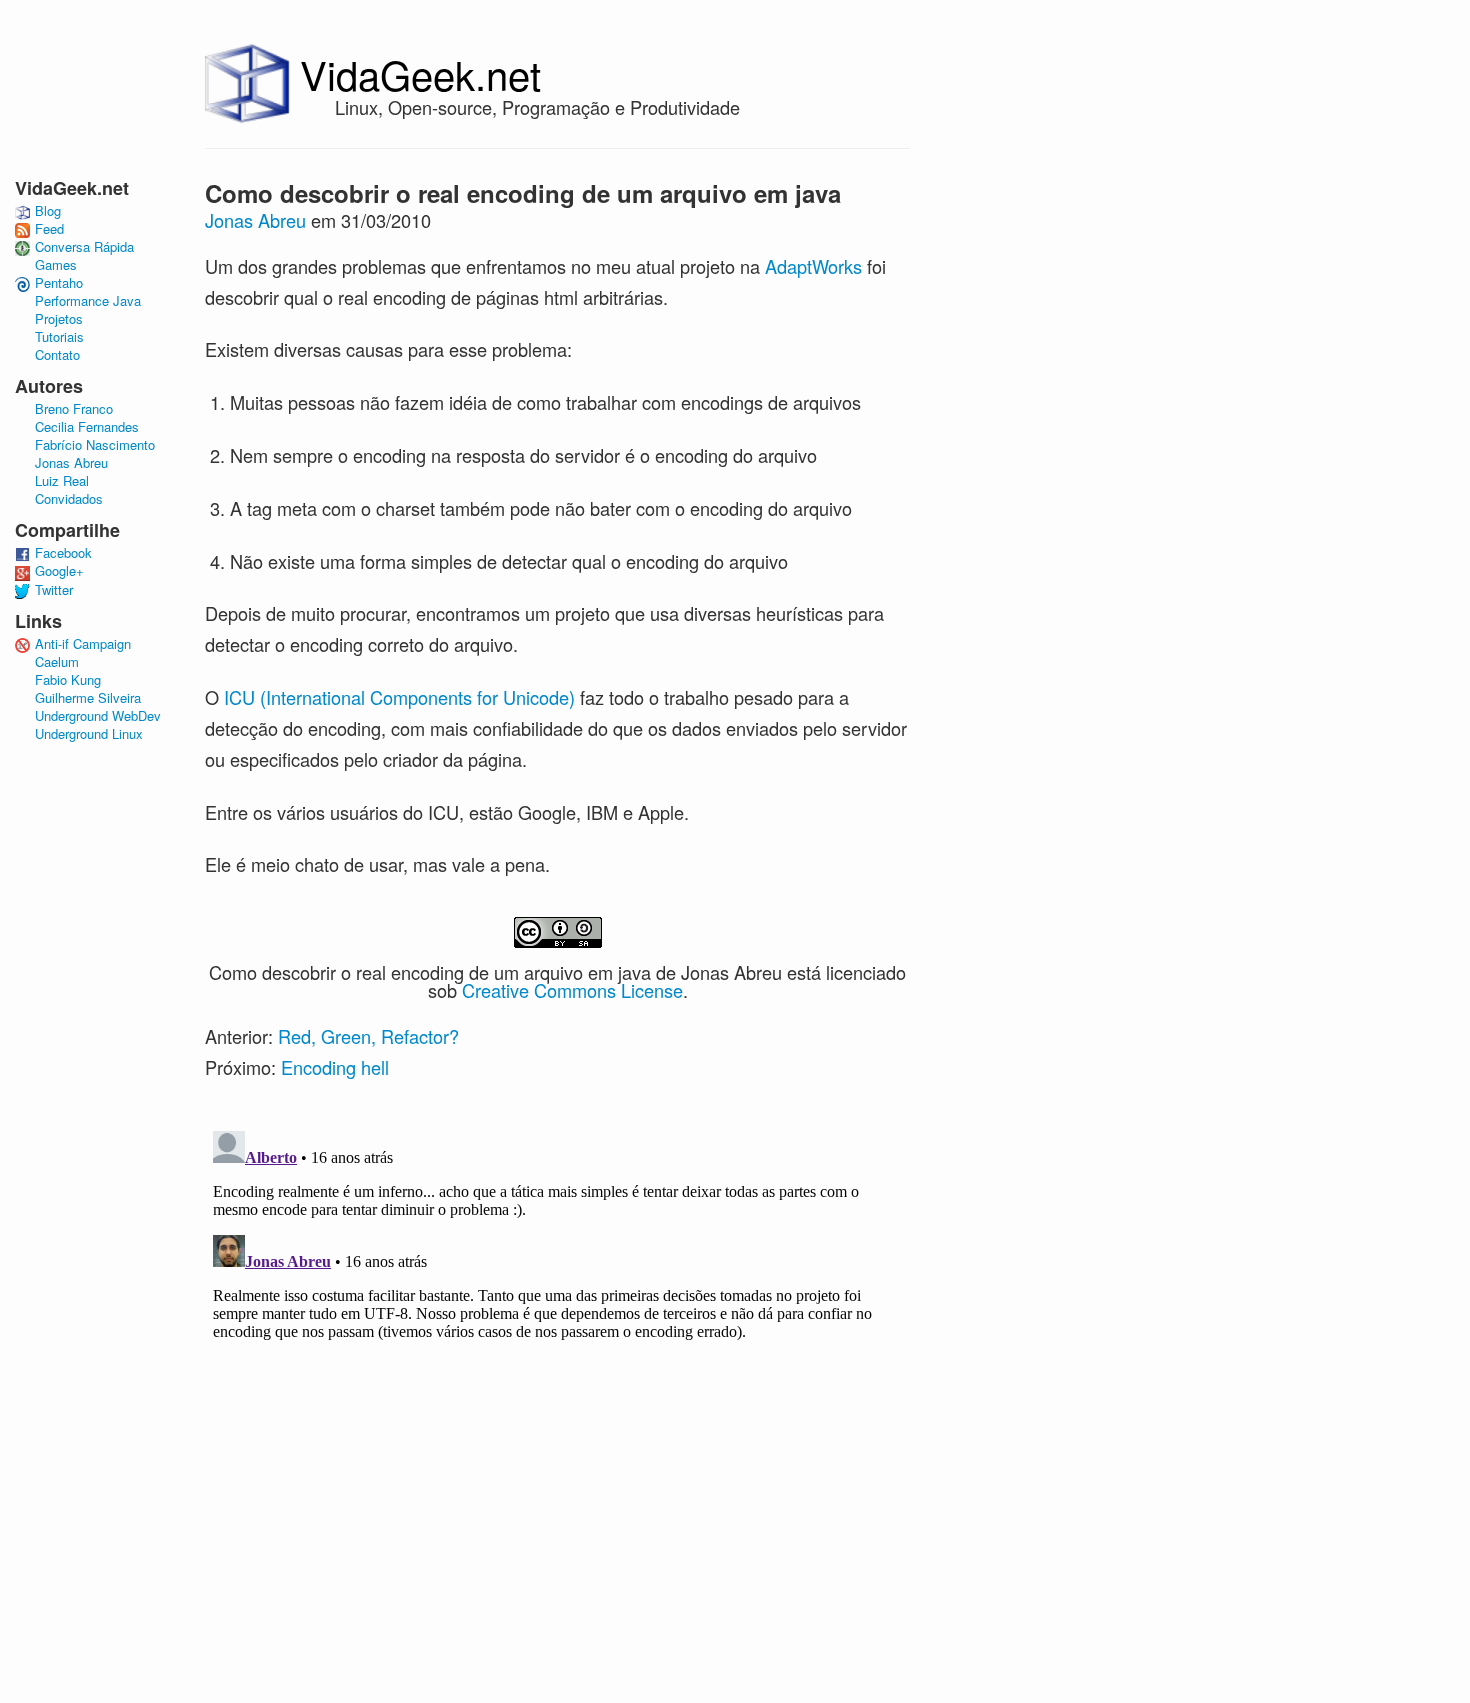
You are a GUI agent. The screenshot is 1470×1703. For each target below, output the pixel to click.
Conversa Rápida (84, 247)
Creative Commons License (572, 990)
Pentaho (59, 283)
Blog (48, 211)
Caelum (57, 662)
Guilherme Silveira (88, 698)
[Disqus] (557, 1373)
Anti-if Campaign (83, 644)
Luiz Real (62, 481)
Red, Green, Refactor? (368, 1036)
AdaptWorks (813, 266)
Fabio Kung (68, 680)
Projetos (59, 319)
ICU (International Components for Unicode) (399, 697)
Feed (49, 229)
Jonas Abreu (255, 220)
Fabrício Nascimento (95, 445)
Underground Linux (89, 734)
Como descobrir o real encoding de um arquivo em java (523, 193)
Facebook (63, 553)
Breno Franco (74, 409)
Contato (57, 355)
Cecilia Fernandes (87, 427)
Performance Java (88, 301)
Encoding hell (335, 1067)
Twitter (54, 590)
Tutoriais (59, 337)
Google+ (59, 571)
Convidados (69, 499)
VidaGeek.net (420, 74)
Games (56, 265)
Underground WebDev (98, 716)
